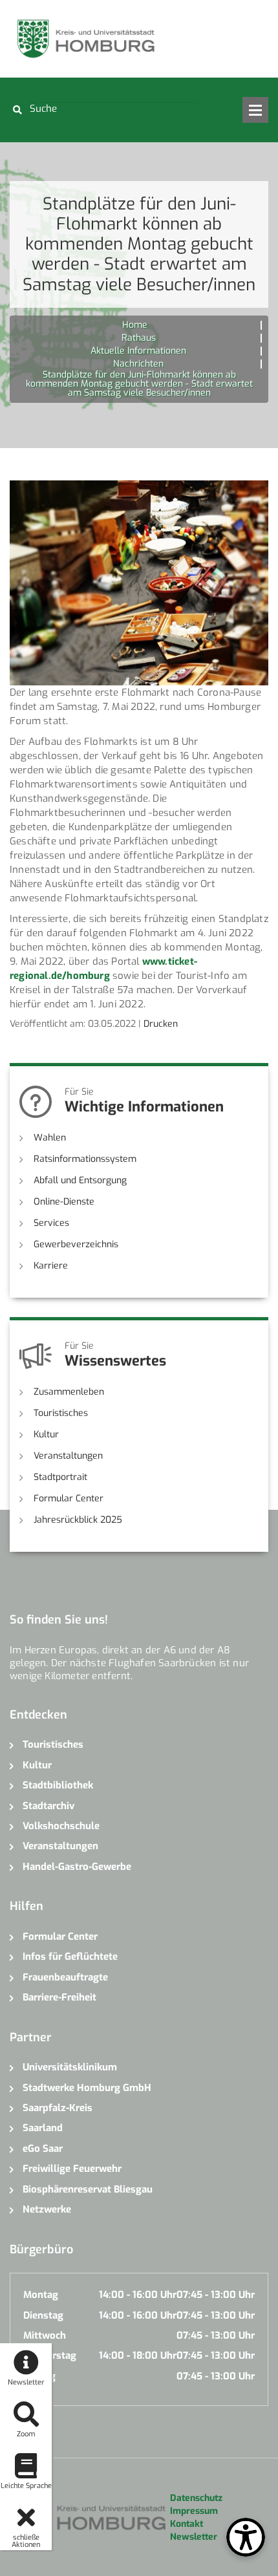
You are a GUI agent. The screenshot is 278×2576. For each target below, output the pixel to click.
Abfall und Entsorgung (80, 1180)
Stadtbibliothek (58, 1785)
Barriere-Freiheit (59, 1997)
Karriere (51, 1266)
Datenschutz (196, 2498)
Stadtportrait (60, 1477)
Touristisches (61, 1413)
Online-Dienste (64, 1202)
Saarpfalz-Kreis (58, 2108)
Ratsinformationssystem (85, 1159)
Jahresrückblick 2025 (78, 1520)
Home (135, 325)
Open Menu (255, 110)
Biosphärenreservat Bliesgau (88, 2189)
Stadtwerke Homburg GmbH (87, 2088)
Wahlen (50, 1138)
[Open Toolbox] (246, 2537)
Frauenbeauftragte (65, 1977)
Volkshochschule (61, 1826)
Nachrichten (138, 364)
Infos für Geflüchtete (70, 1957)
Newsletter (194, 2537)
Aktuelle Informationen (138, 351)
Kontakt (187, 2524)
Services (51, 1223)
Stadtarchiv (48, 1806)
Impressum (194, 2511)
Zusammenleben (69, 1392)
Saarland (43, 2128)
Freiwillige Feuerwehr (72, 2169)
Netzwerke (47, 2209)
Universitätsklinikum (70, 2067)
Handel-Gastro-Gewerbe (77, 1867)
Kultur (46, 1434)
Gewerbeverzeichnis (76, 1244)
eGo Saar (43, 2149)
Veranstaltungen (68, 1456)
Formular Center (69, 1498)
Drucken (161, 1024)
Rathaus (139, 338)
